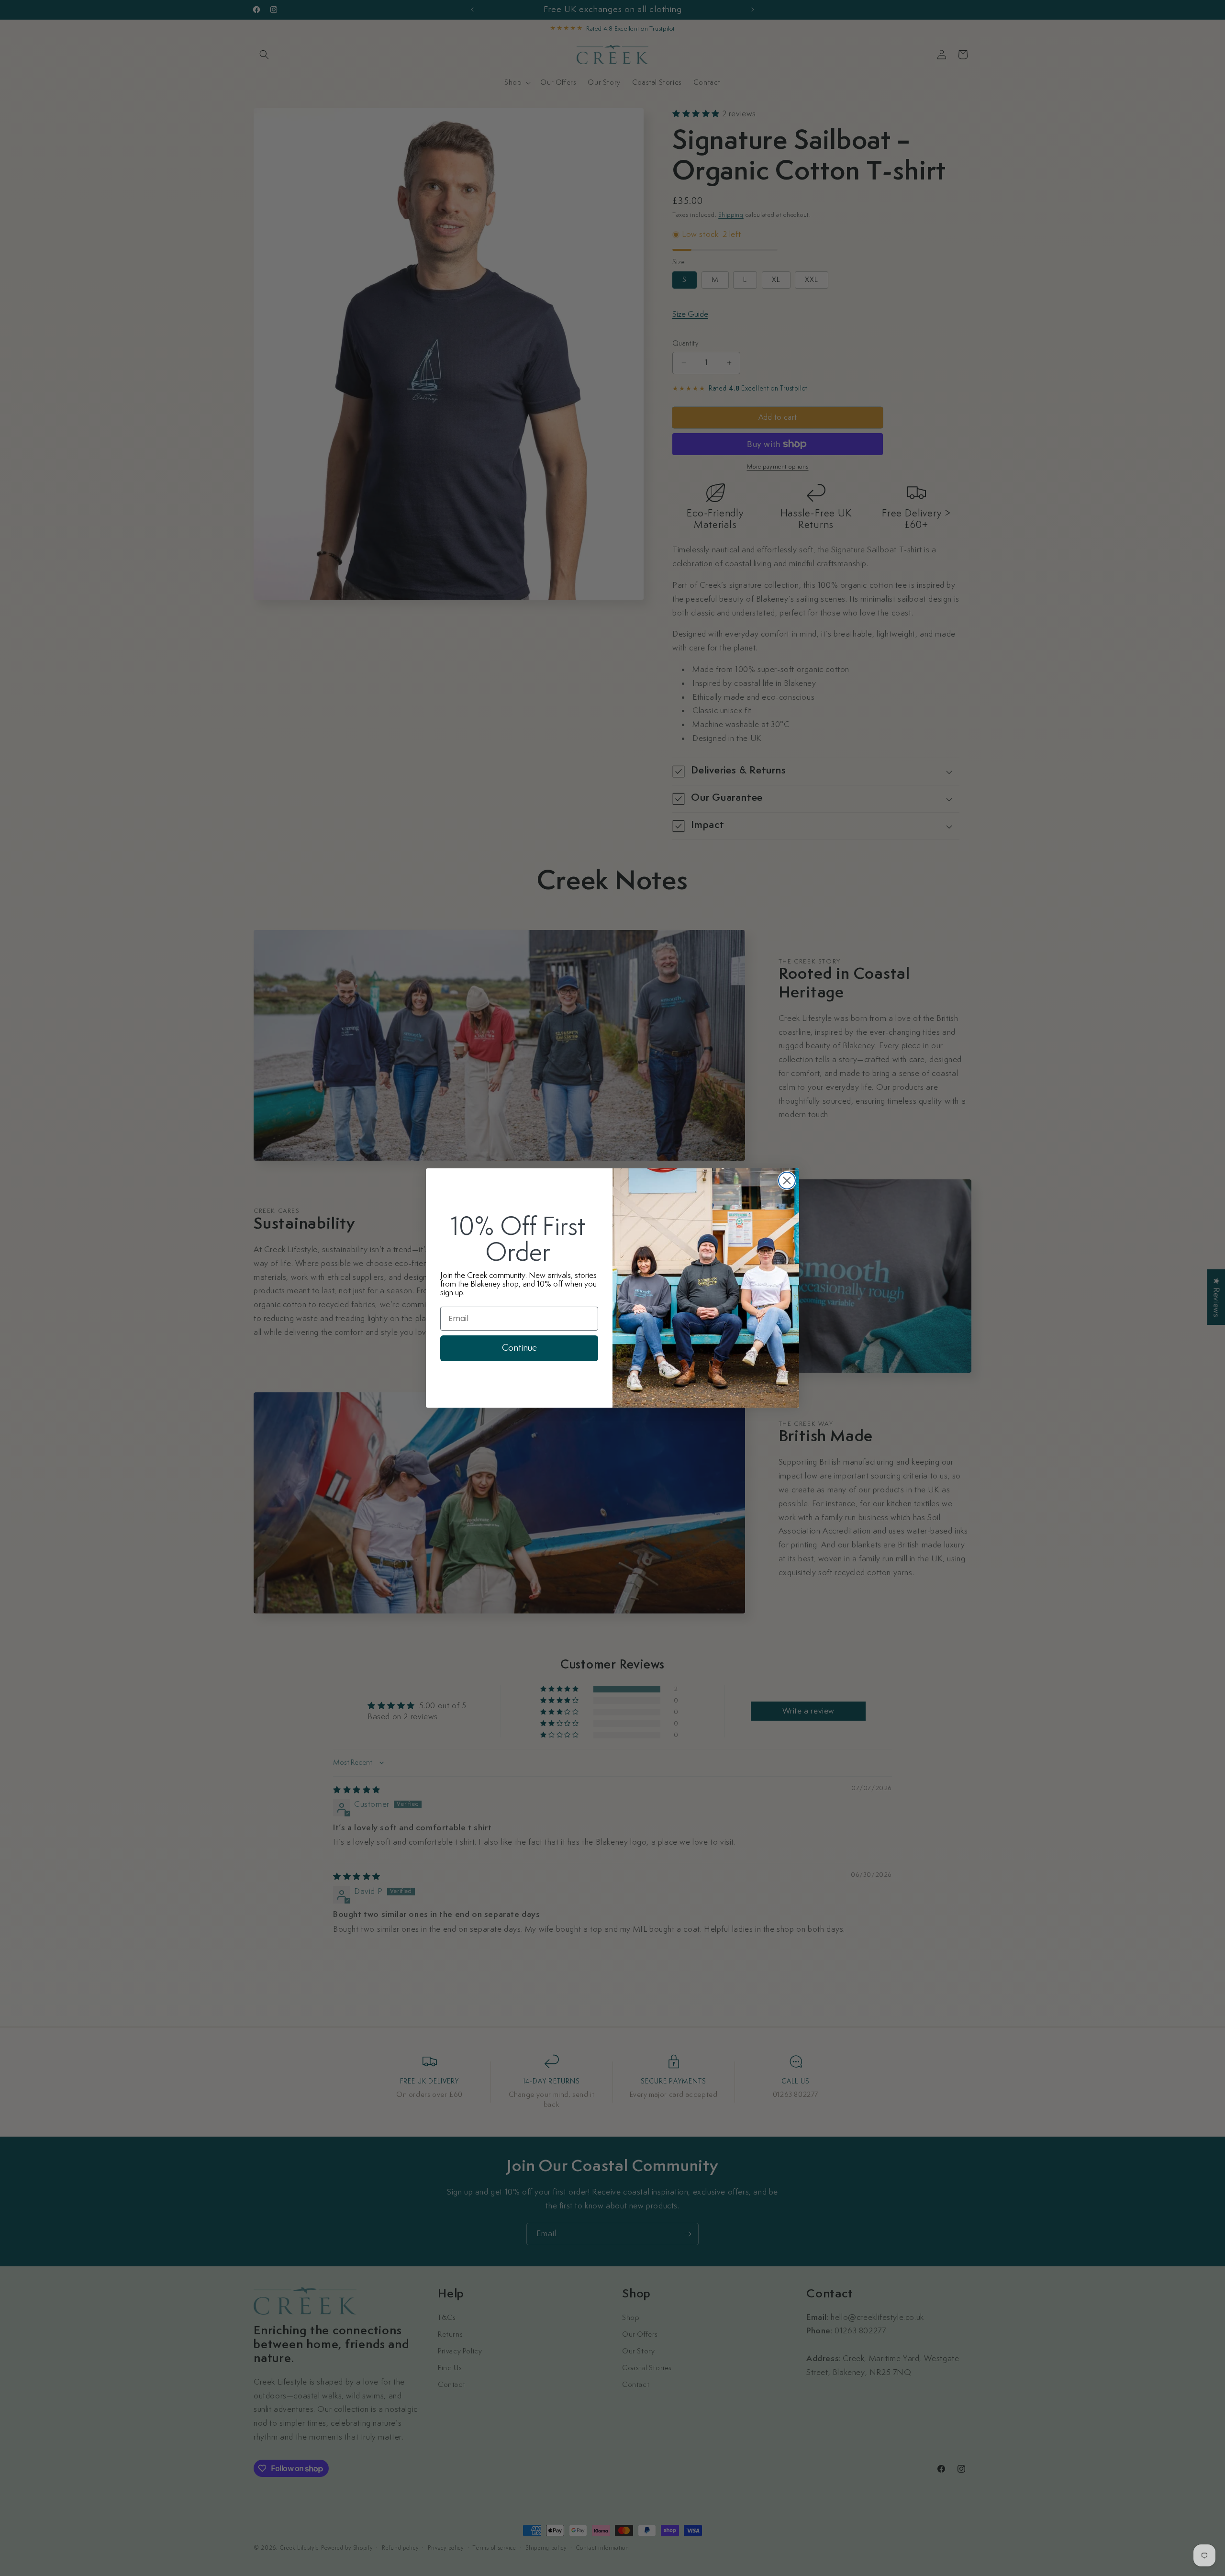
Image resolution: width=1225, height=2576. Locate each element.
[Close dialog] (787, 1181)
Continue (519, 1348)
